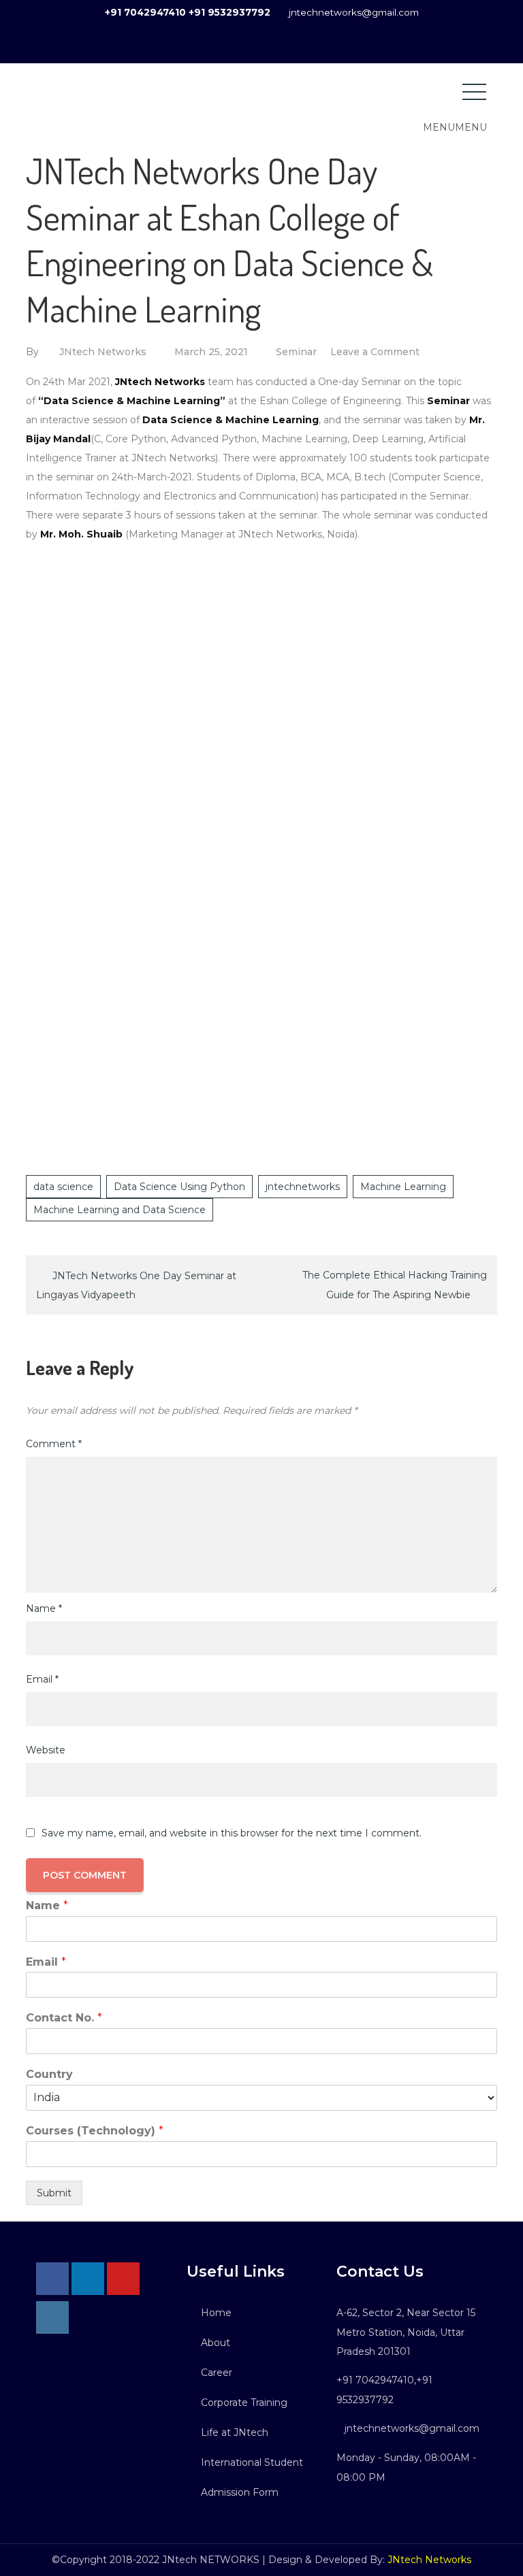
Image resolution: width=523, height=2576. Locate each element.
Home (216, 2313)
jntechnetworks (303, 1187)
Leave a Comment (375, 352)
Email (42, 1679)
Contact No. (64, 2018)
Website (46, 1750)
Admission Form (240, 2492)
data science (63, 1187)
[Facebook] (52, 2279)
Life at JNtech (235, 2432)
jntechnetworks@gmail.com (354, 12)
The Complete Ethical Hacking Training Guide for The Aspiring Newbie (395, 1285)
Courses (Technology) (95, 2131)
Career (217, 2373)
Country (49, 2074)
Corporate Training (244, 2402)
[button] (455, 127)
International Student (252, 2462)
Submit (54, 2193)
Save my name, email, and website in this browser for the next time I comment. (232, 1833)
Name (44, 1608)
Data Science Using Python (179, 1187)
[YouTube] (123, 2279)
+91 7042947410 (145, 12)
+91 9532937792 (229, 12)
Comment (54, 1444)
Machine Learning (403, 1187)
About (216, 2343)
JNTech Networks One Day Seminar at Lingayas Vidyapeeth (136, 1285)
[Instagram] (52, 2317)
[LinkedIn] (88, 2279)
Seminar (296, 352)
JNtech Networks (103, 352)
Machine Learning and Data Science (120, 1210)
